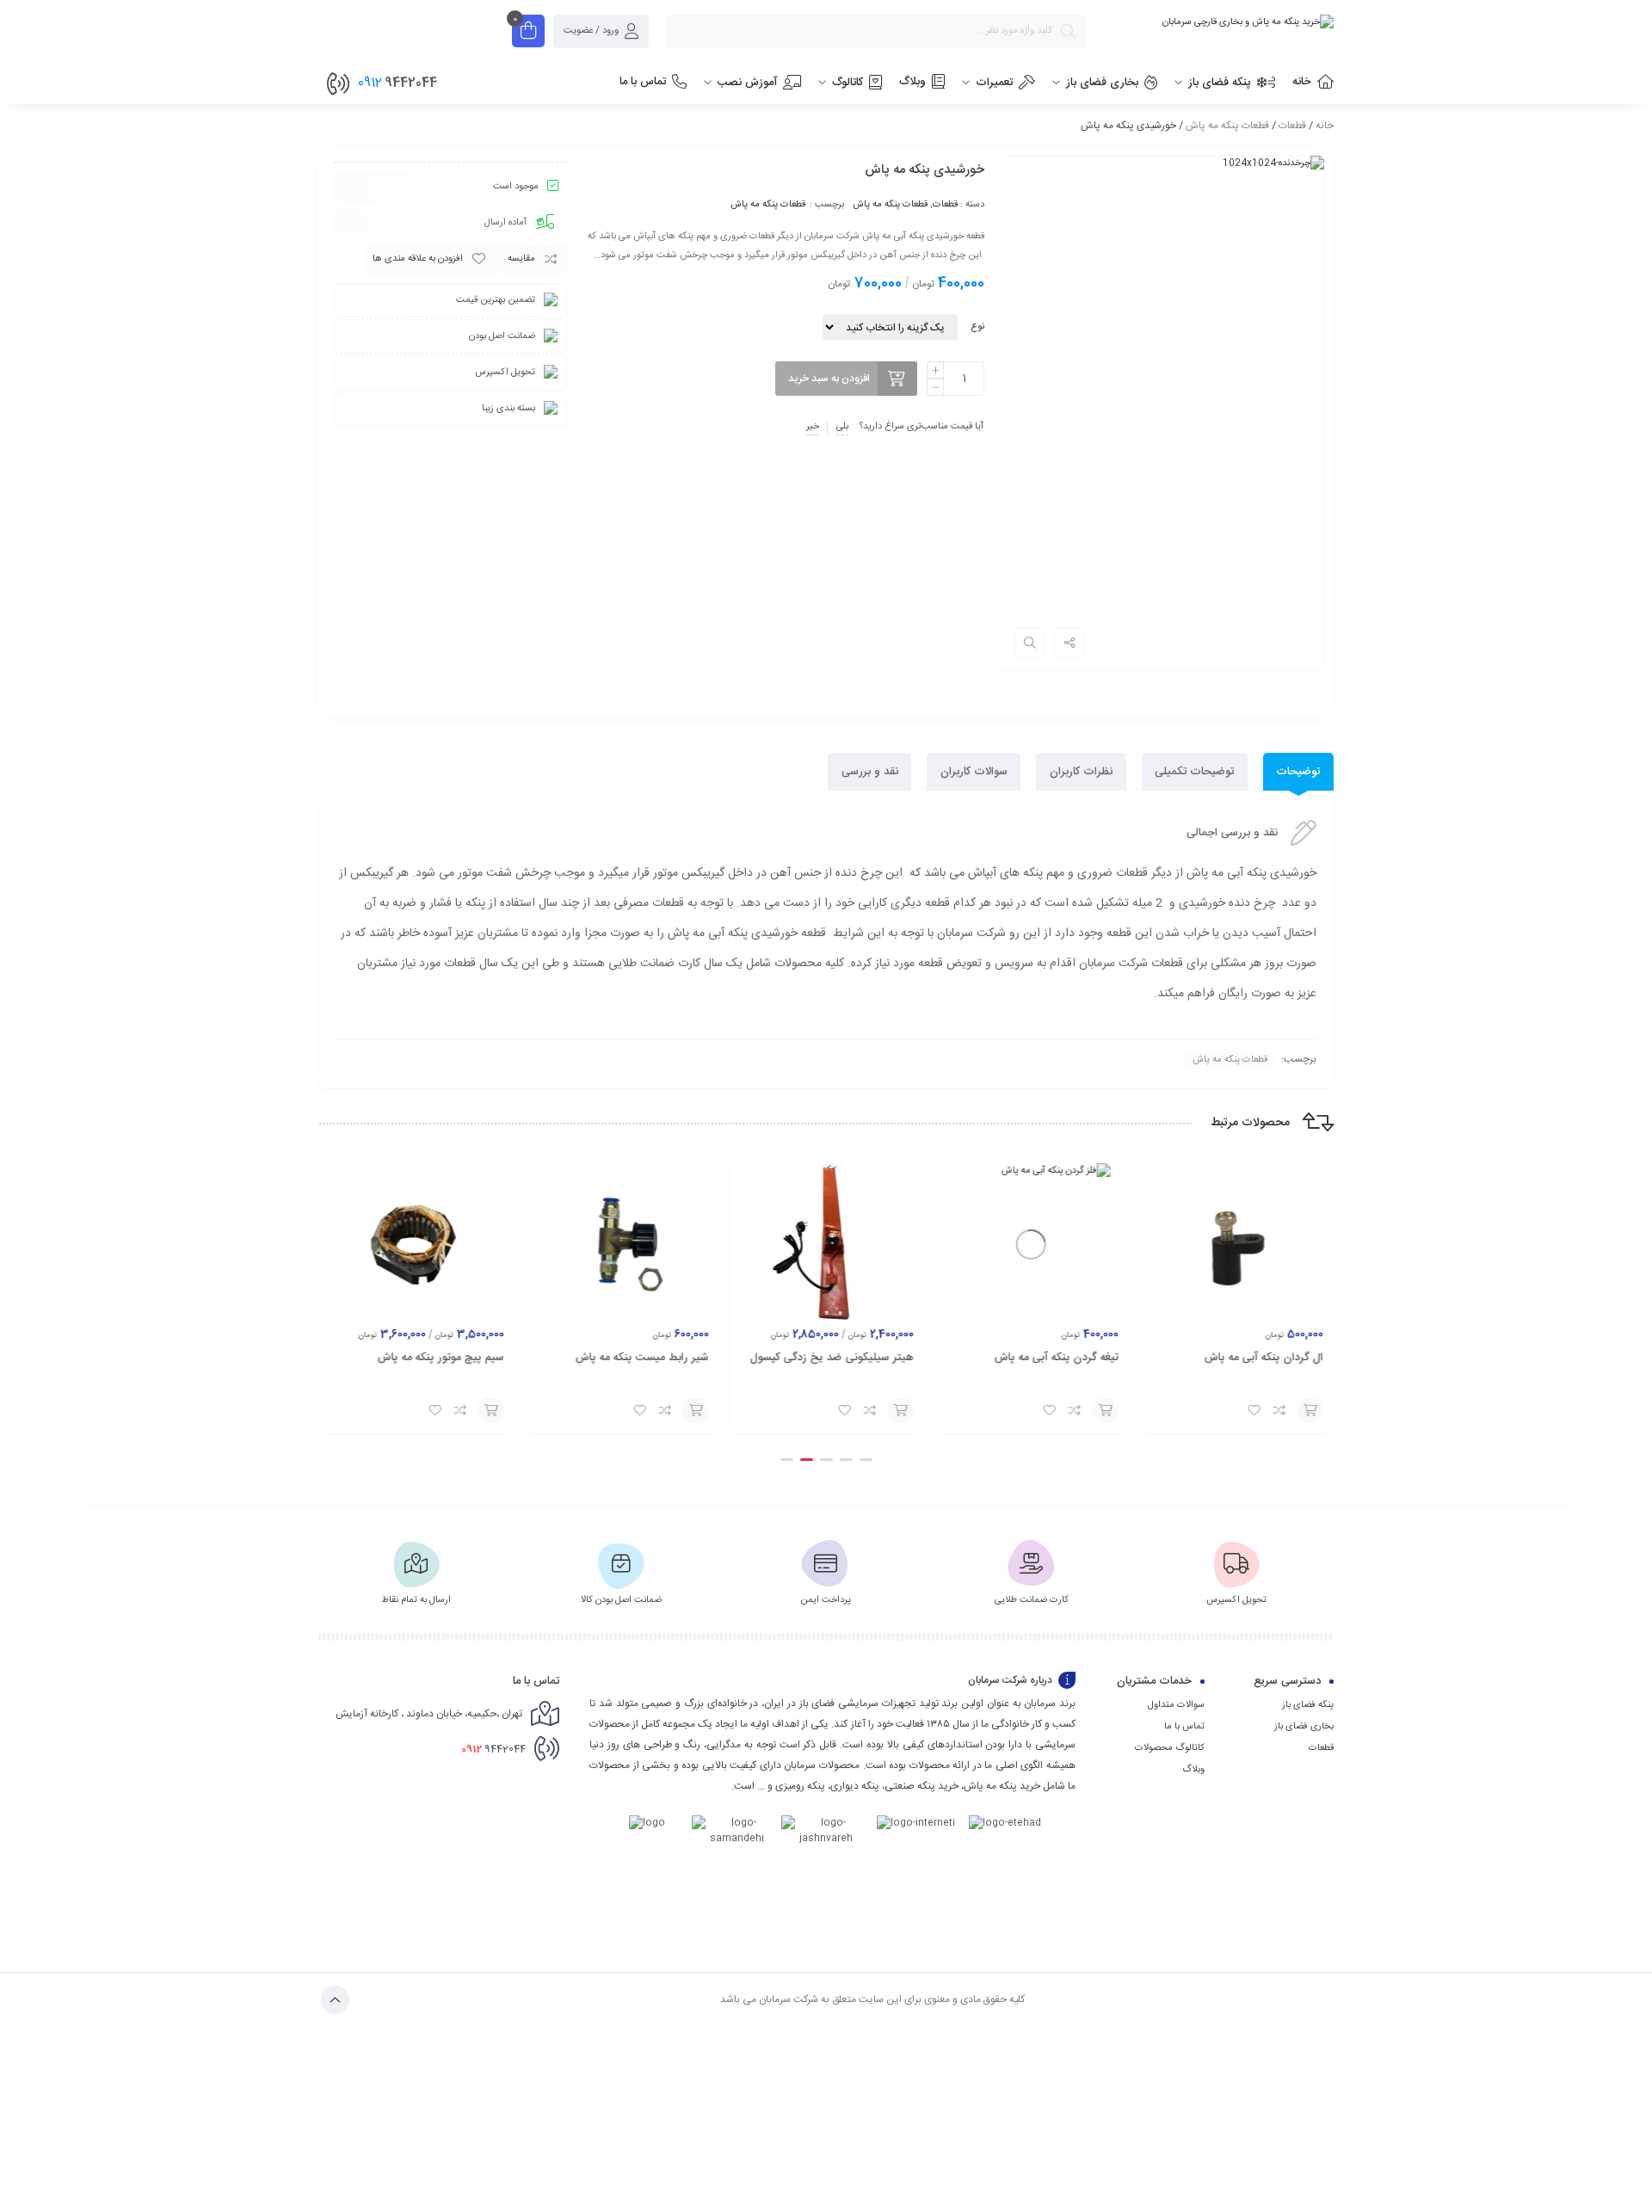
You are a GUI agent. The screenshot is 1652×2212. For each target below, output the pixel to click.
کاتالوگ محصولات (1170, 1748)
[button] (866, 1460)
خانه (1325, 126)
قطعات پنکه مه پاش (1227, 126)
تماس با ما (1184, 1727)
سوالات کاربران (974, 772)
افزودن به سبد (1310, 1410)
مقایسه (521, 259)
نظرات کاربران (1081, 772)
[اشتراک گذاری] (1069, 643)
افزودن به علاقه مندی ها (418, 259)
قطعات (1292, 126)
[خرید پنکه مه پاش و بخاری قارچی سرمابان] (1218, 22)
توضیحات (1298, 772)
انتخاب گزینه (901, 1410)
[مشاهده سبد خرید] (528, 33)
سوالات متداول (1176, 1705)
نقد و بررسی (870, 772)
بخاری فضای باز (1304, 1727)
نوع (977, 327)
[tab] (1298, 772)
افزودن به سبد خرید (829, 379)
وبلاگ (1193, 1770)
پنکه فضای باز (1308, 1705)
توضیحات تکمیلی (1194, 772)
